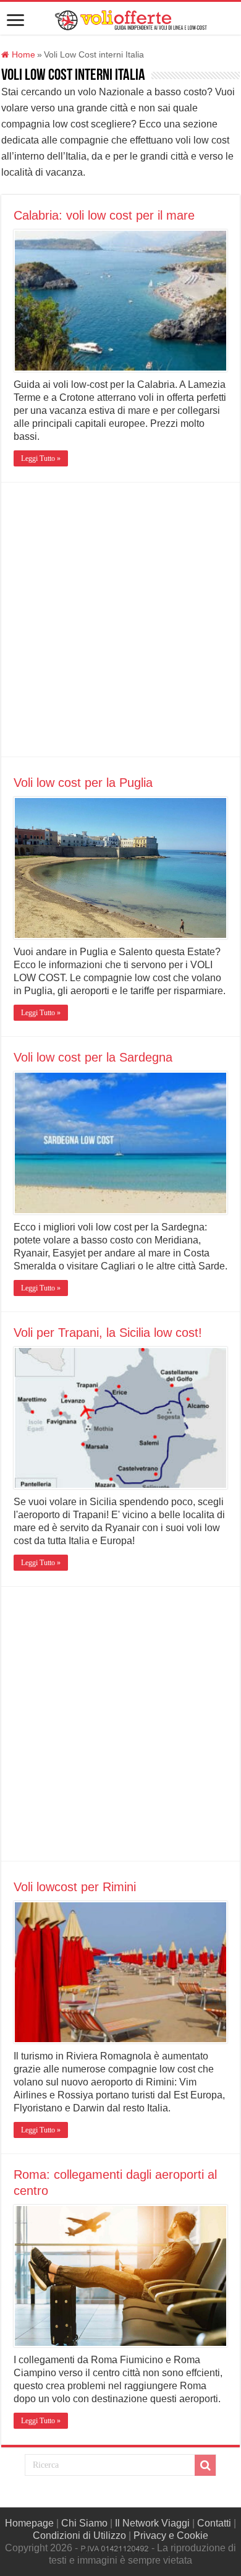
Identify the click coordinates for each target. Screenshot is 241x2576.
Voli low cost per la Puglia (83, 783)
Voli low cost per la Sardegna (93, 1057)
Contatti (214, 2523)
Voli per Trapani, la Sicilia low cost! (108, 1333)
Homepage (29, 2523)
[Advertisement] (120, 620)
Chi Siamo (84, 2523)
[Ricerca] (205, 2465)
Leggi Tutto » (41, 458)
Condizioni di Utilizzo (79, 2535)
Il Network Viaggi (152, 2523)
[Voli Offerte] (130, 18)
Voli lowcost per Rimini (75, 1887)
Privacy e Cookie (171, 2535)
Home (22, 55)
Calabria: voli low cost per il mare (104, 215)
